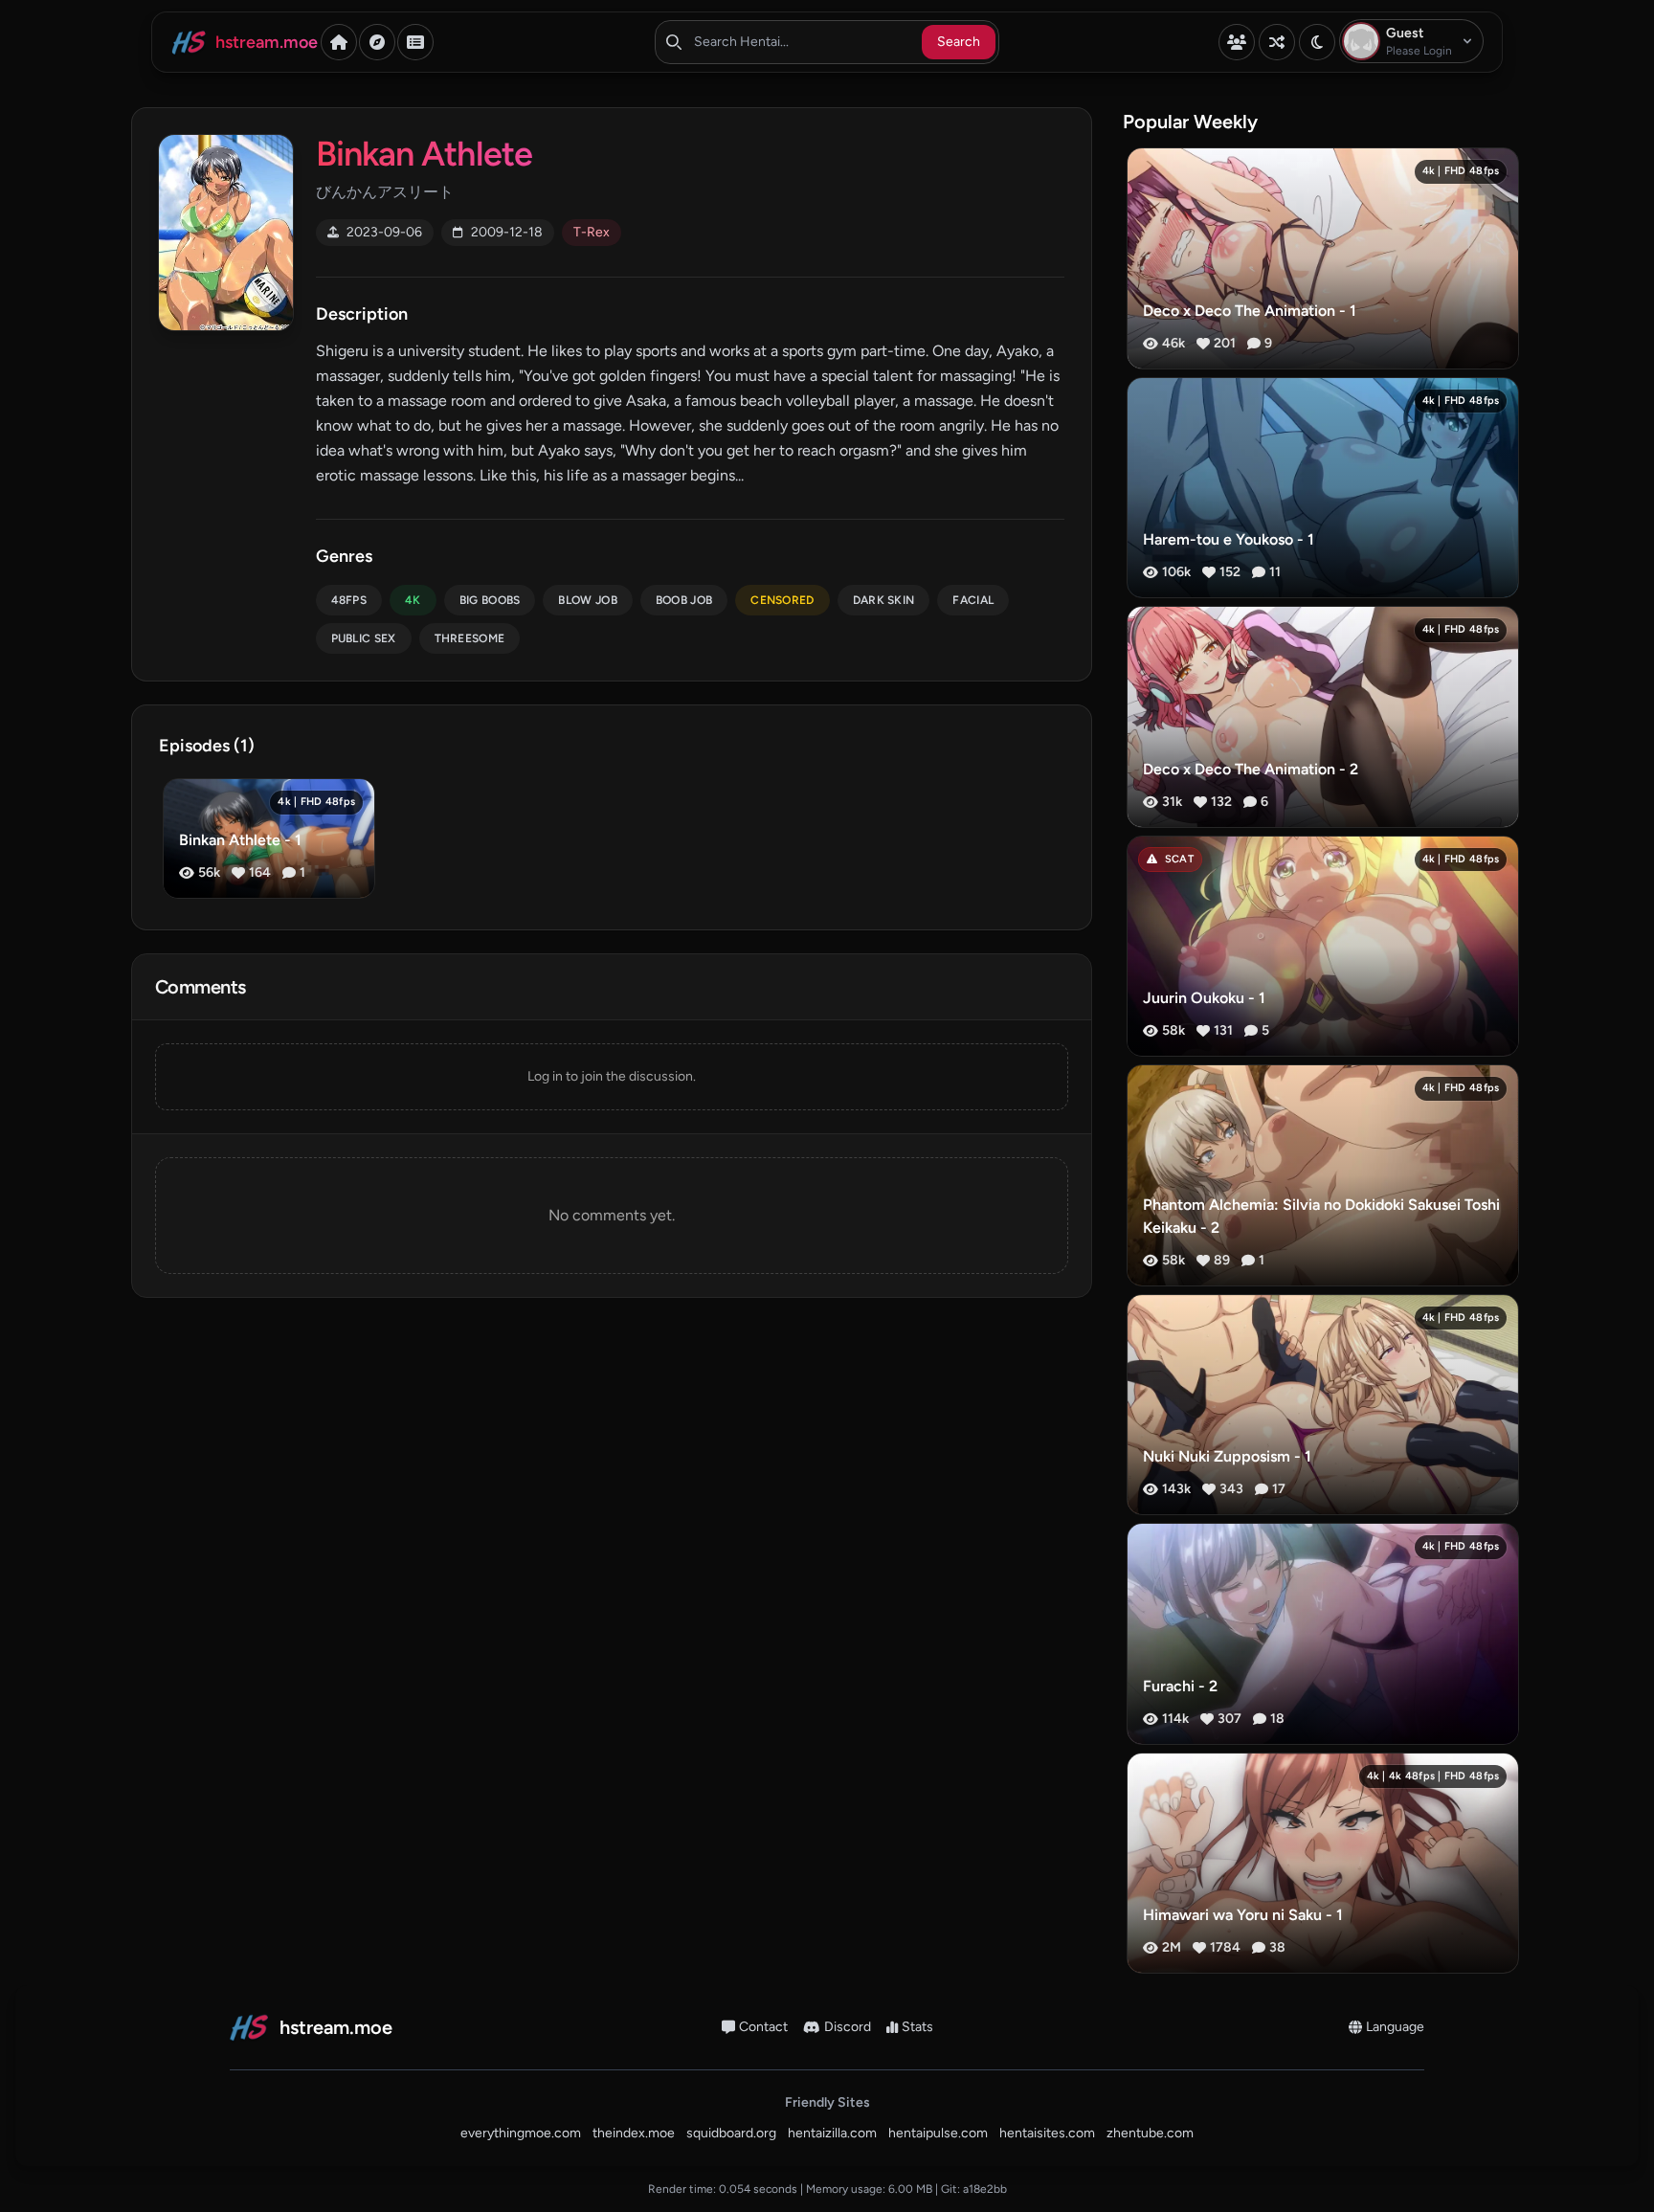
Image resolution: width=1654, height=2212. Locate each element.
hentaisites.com (1047, 2133)
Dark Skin (884, 600)
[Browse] (377, 42)
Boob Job (684, 600)
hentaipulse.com (938, 2133)
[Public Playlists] (415, 42)
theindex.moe (634, 2133)
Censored (782, 600)
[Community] (1237, 42)
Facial (973, 600)
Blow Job (587, 600)
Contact (763, 2027)
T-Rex (592, 232)
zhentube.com (1150, 2133)
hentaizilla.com (832, 2133)
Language (1395, 2027)
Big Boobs (490, 600)
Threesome (470, 638)
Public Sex (364, 638)
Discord (848, 2027)
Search (959, 42)
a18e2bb (985, 2189)
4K (413, 600)
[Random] (1277, 42)
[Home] (339, 42)
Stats (917, 2027)
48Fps (349, 600)
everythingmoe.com (521, 2133)
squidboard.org (731, 2133)
